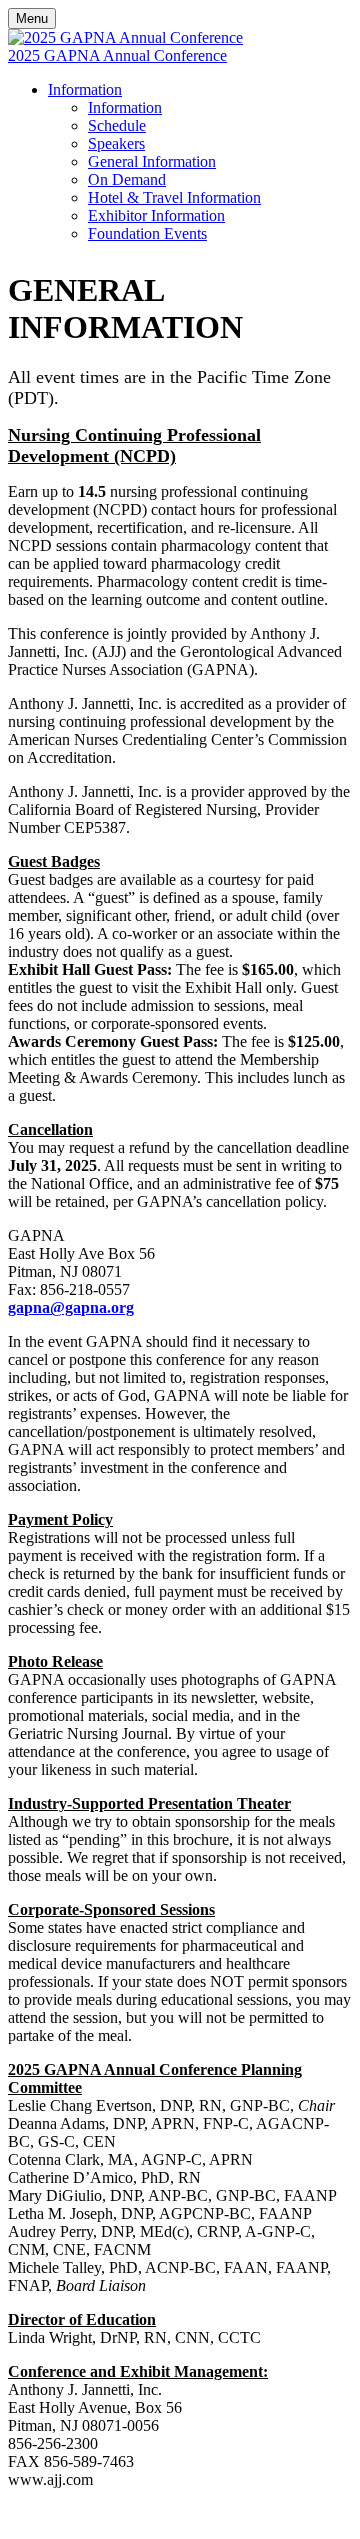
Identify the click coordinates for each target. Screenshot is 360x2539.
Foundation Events (147, 233)
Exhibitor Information (156, 215)
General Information (152, 161)
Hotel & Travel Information (174, 197)
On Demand (127, 179)
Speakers (116, 143)
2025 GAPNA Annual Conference (117, 55)
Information (85, 89)
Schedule (117, 125)
